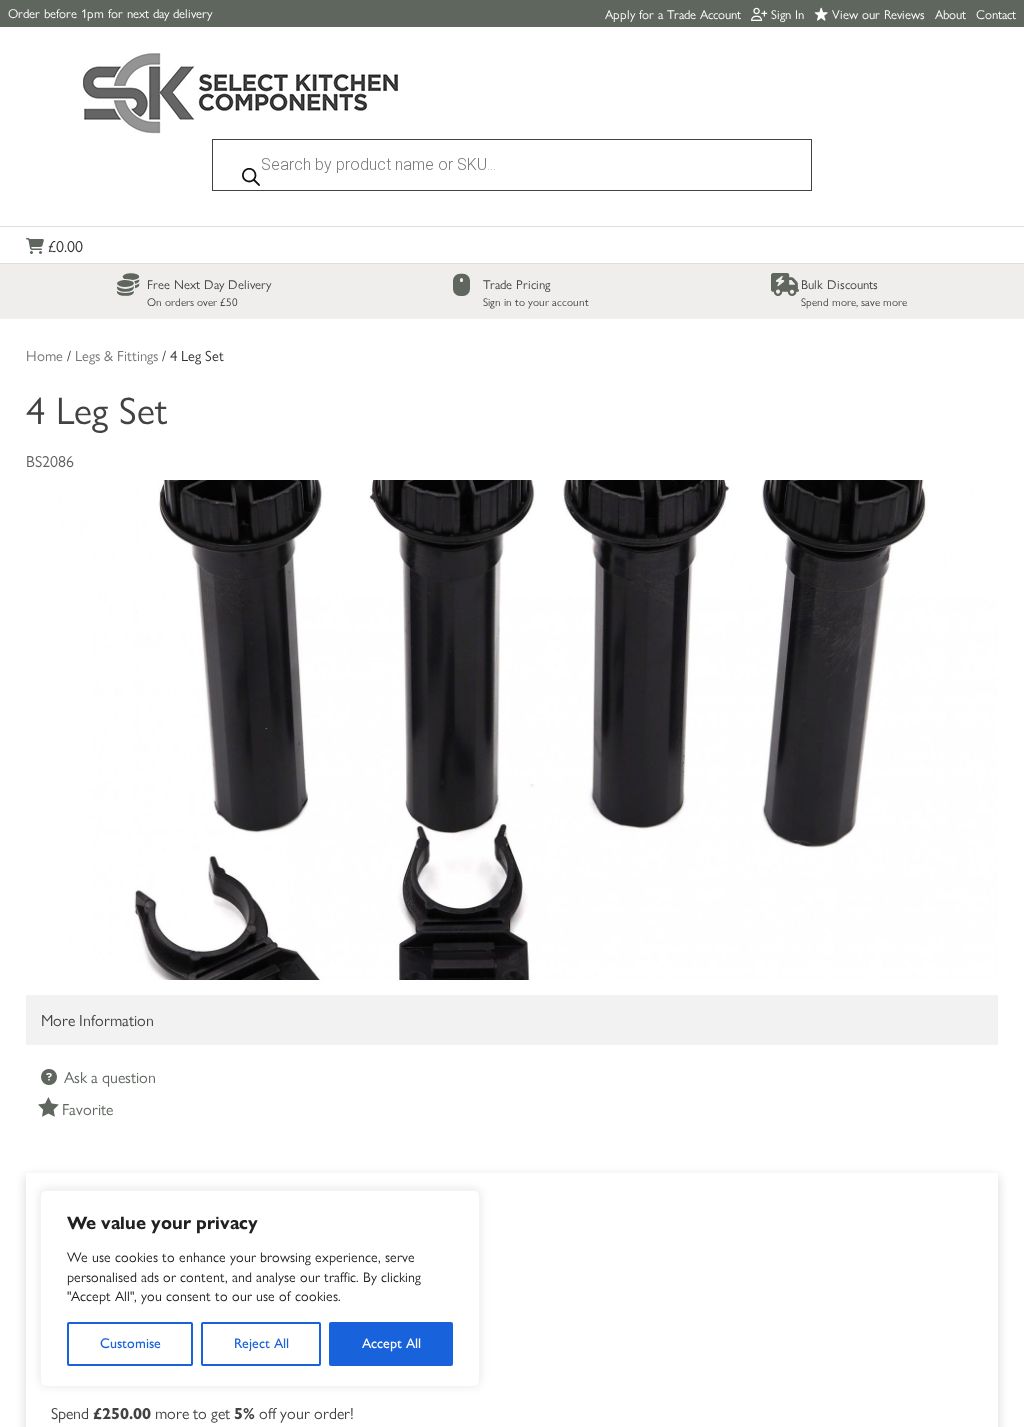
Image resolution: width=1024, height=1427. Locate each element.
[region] (260, 1288)
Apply (673, 13)
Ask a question (108, 1076)
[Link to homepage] (241, 95)
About (950, 13)
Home (44, 354)
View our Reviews (876, 13)
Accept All (391, 1343)
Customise (130, 1343)
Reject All (261, 1343)
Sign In (785, 13)
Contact (996, 13)
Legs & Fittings (116, 354)
